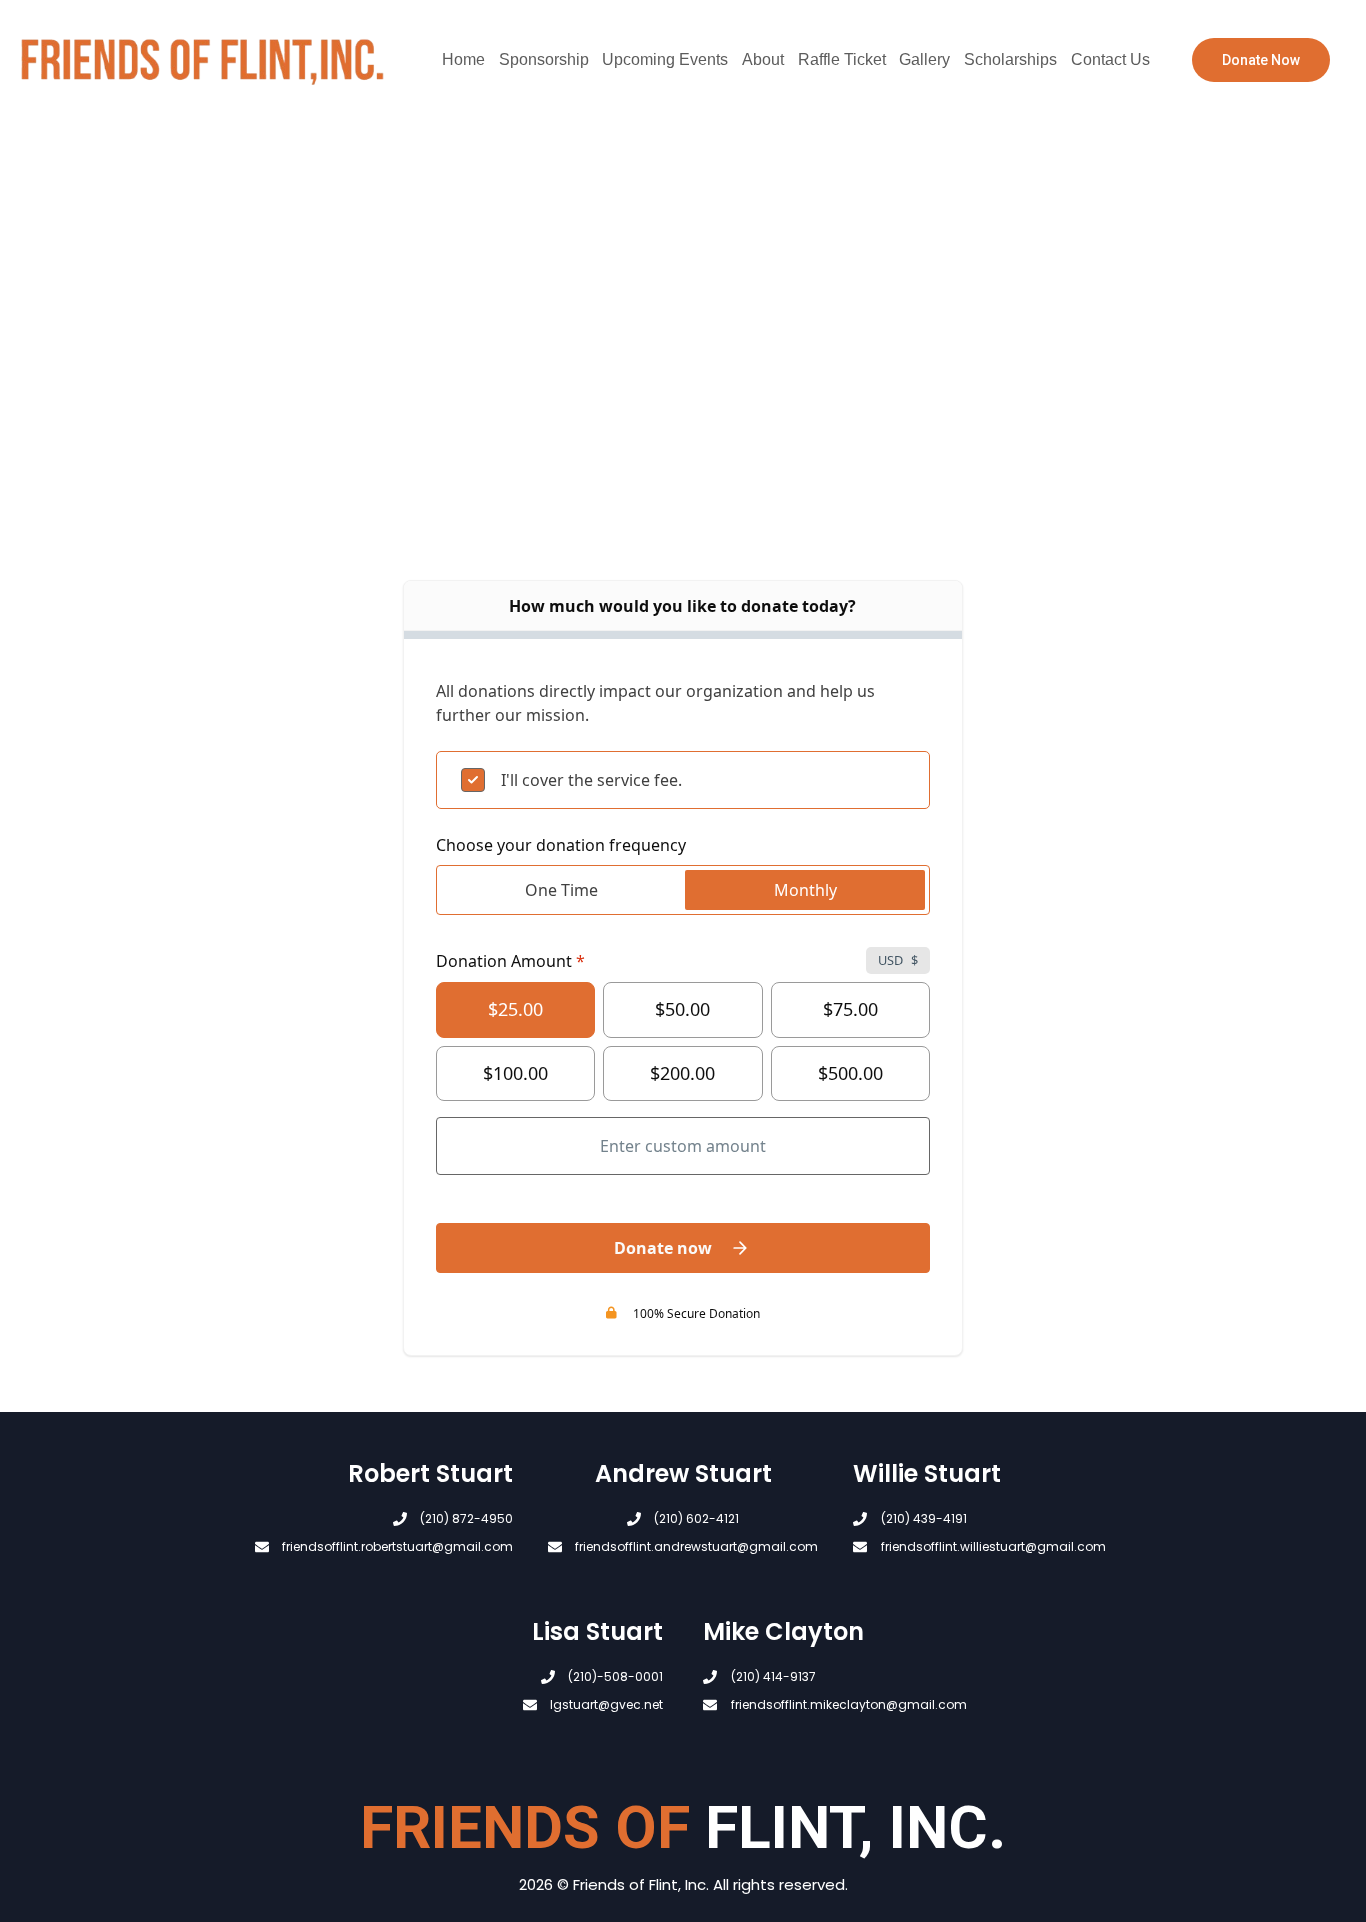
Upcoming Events (665, 59)
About (763, 59)
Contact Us (1110, 59)
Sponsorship (544, 59)
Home (463, 59)
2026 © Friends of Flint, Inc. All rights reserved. (683, 1884)
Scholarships (1010, 59)
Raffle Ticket (842, 59)
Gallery (924, 59)
